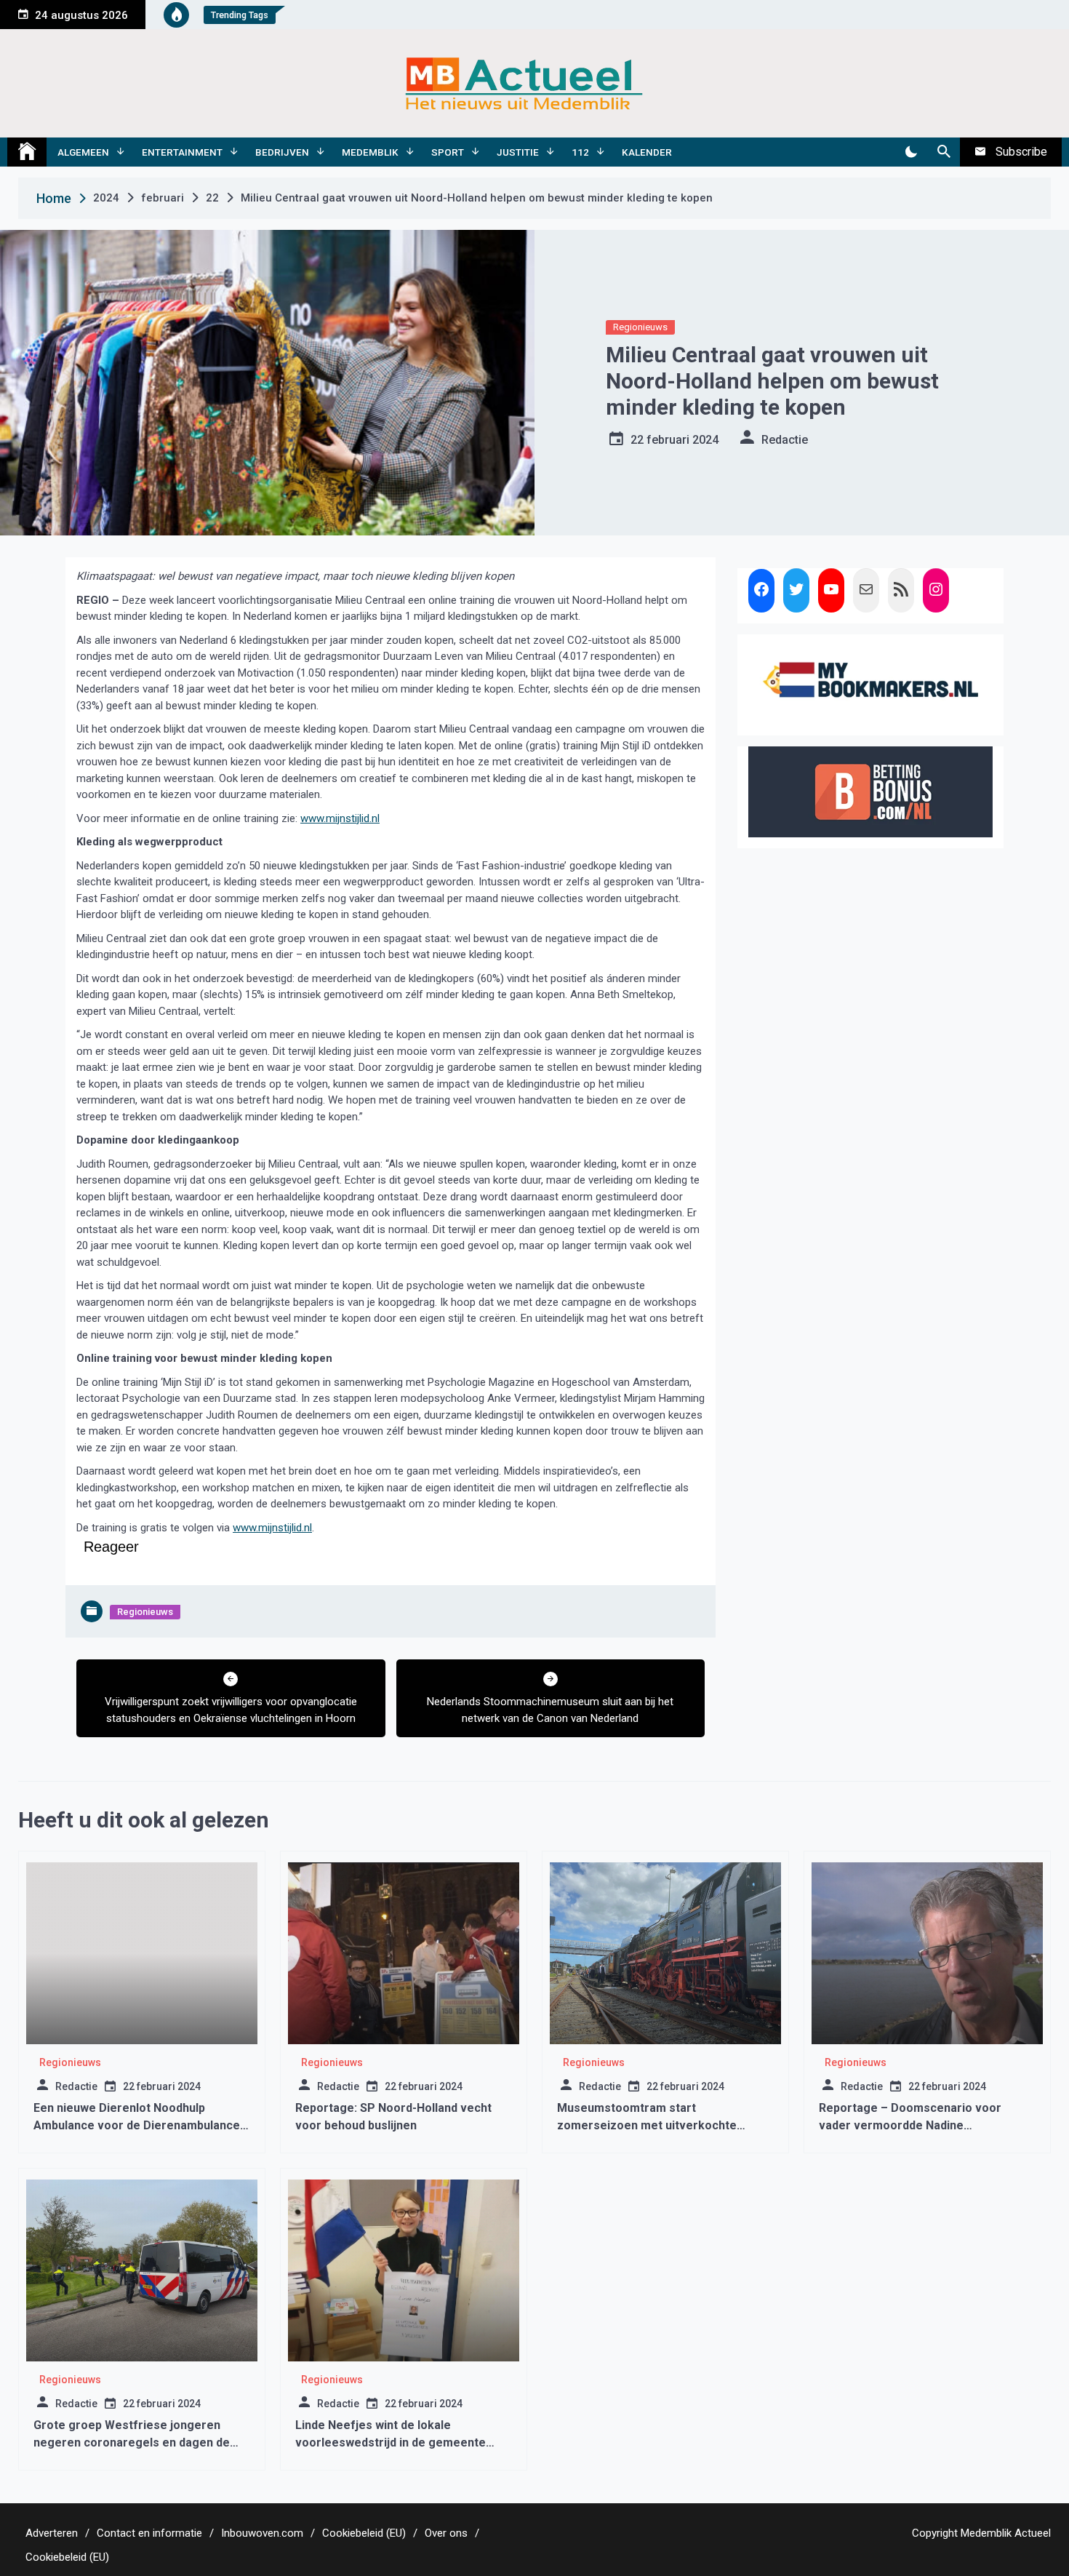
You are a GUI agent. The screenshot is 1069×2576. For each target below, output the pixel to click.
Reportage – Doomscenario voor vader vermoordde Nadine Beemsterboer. (910, 2125)
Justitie (518, 152)
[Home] (27, 152)
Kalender (647, 152)
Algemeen (83, 152)
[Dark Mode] (911, 152)
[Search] (944, 152)
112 (580, 152)
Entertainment (182, 152)
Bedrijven (282, 152)
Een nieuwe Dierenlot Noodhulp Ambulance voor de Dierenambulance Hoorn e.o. (137, 2125)
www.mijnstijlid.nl (340, 818)
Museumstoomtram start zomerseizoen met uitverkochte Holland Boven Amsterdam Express (654, 2125)
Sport (448, 152)
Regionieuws (640, 327)
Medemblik (370, 152)
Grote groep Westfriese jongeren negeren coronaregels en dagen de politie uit (132, 2443)
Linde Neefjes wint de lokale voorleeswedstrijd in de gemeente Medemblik (391, 2443)
